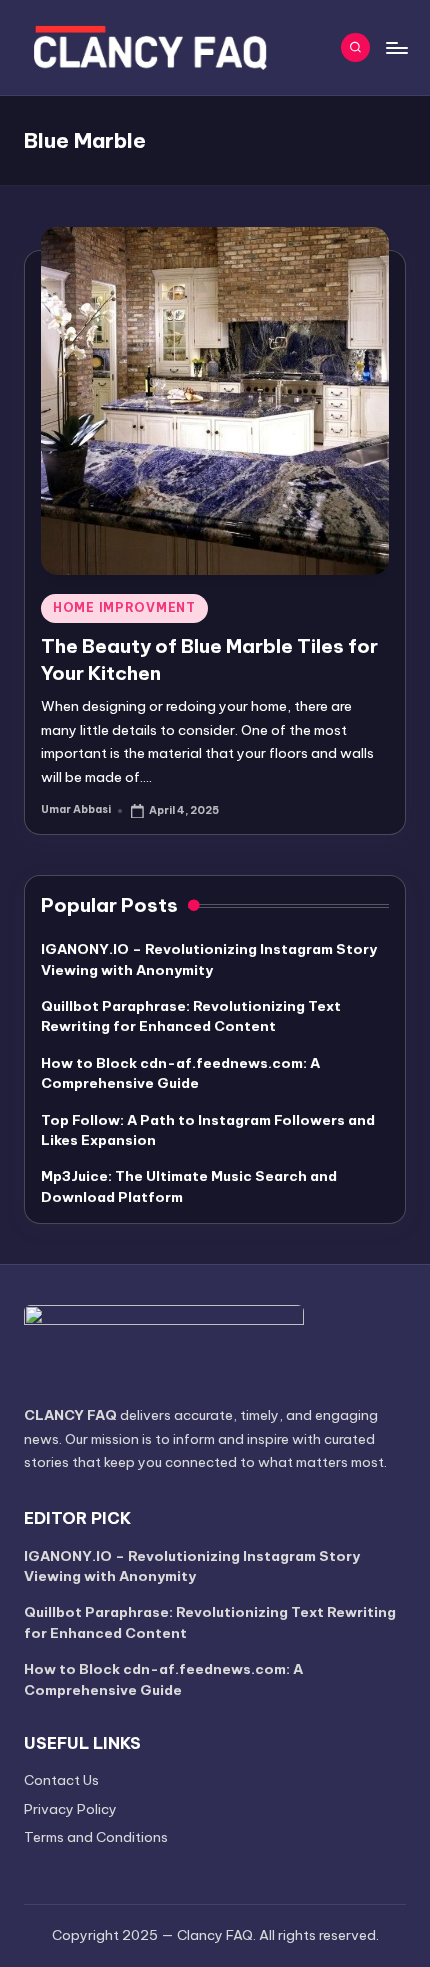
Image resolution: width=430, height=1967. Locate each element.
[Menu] (396, 47)
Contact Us (61, 1780)
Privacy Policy (70, 1809)
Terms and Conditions (96, 1837)
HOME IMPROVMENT (124, 607)
